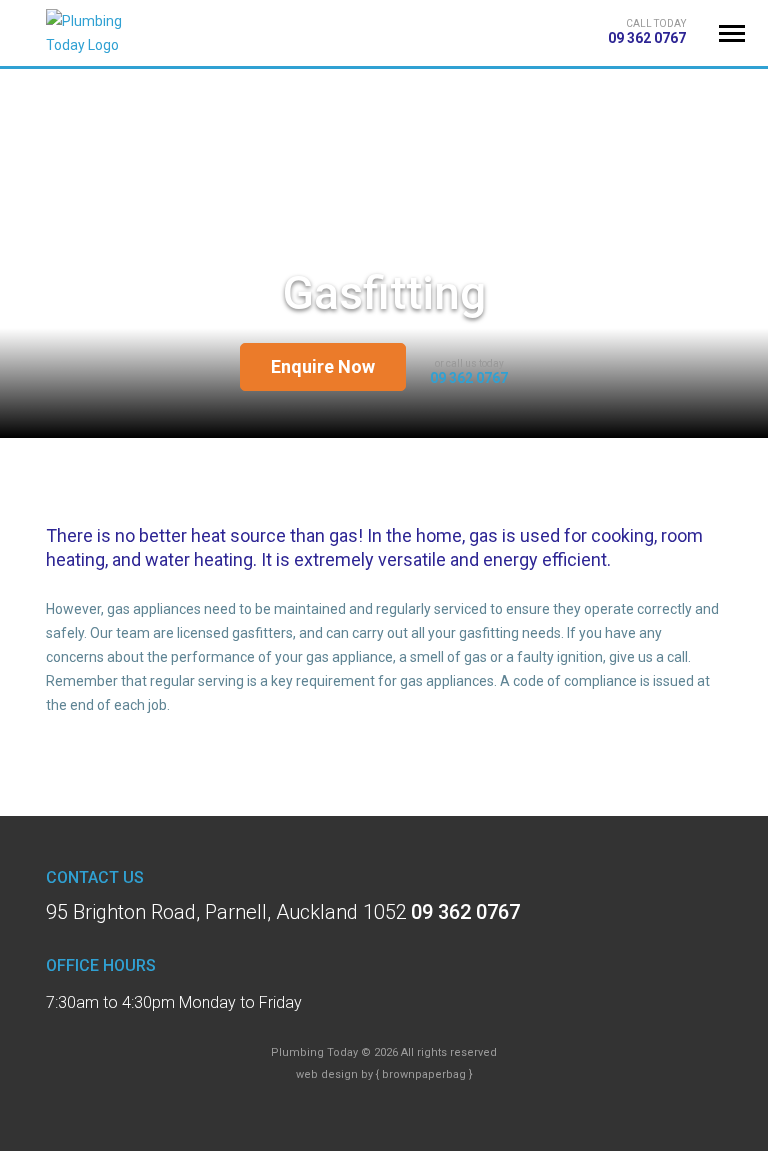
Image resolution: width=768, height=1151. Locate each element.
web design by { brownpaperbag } (384, 1074)
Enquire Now (323, 366)
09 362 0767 (647, 38)
